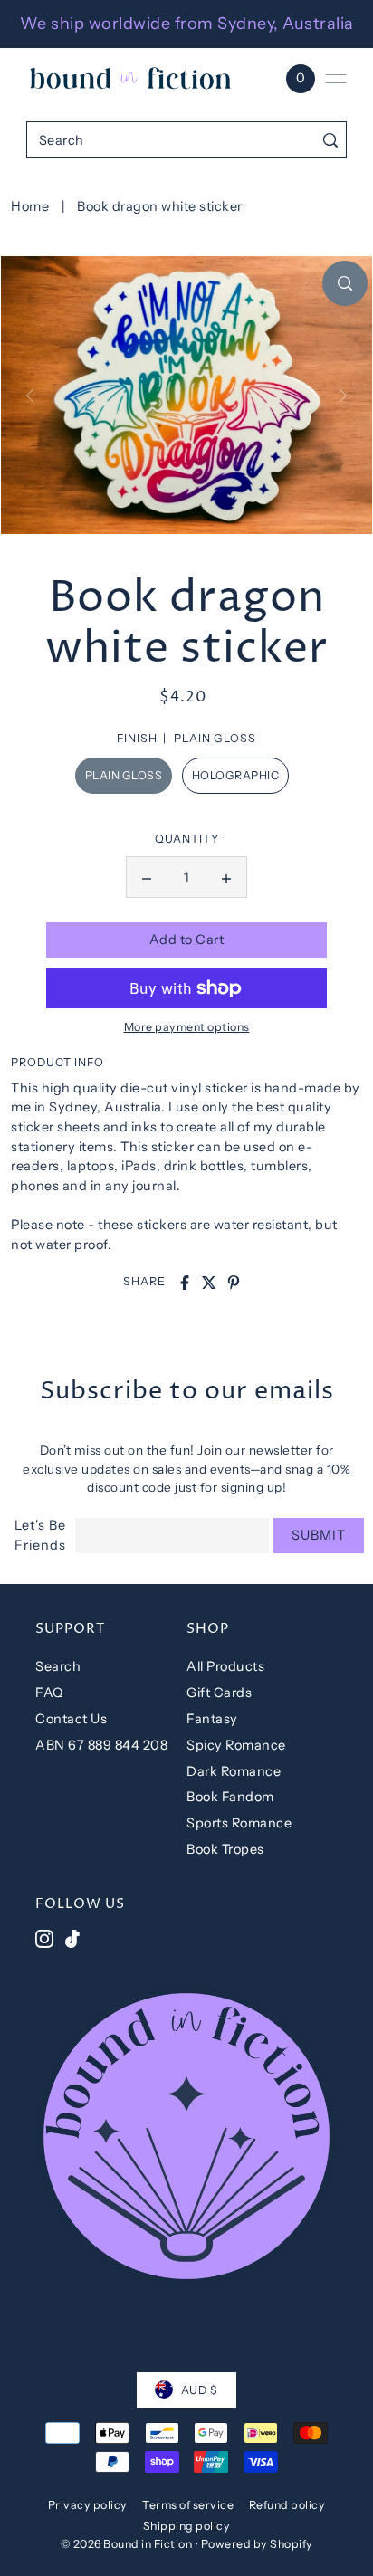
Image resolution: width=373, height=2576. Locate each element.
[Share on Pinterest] (234, 1283)
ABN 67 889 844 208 (101, 1745)
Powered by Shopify (257, 2544)
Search (58, 1666)
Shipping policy (187, 2526)
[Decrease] (147, 877)
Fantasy (212, 1719)
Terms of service (188, 2505)
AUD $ (200, 2390)
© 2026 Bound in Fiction (127, 2544)
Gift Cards (219, 1693)
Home (30, 206)
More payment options (187, 1027)
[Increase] (226, 877)
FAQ (49, 1693)
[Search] (330, 140)
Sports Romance (239, 1823)
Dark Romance (234, 1771)
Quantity (187, 839)
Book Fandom (230, 1797)
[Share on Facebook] (185, 1283)
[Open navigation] (336, 79)
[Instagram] (44, 1938)
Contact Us (71, 1719)
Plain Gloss (124, 775)
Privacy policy (88, 2505)
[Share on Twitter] (209, 1283)
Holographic (236, 775)
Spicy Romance (236, 1745)
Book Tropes (225, 1849)
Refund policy (287, 2505)
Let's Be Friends (40, 1536)
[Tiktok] (72, 1938)
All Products (225, 1666)
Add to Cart (187, 940)
